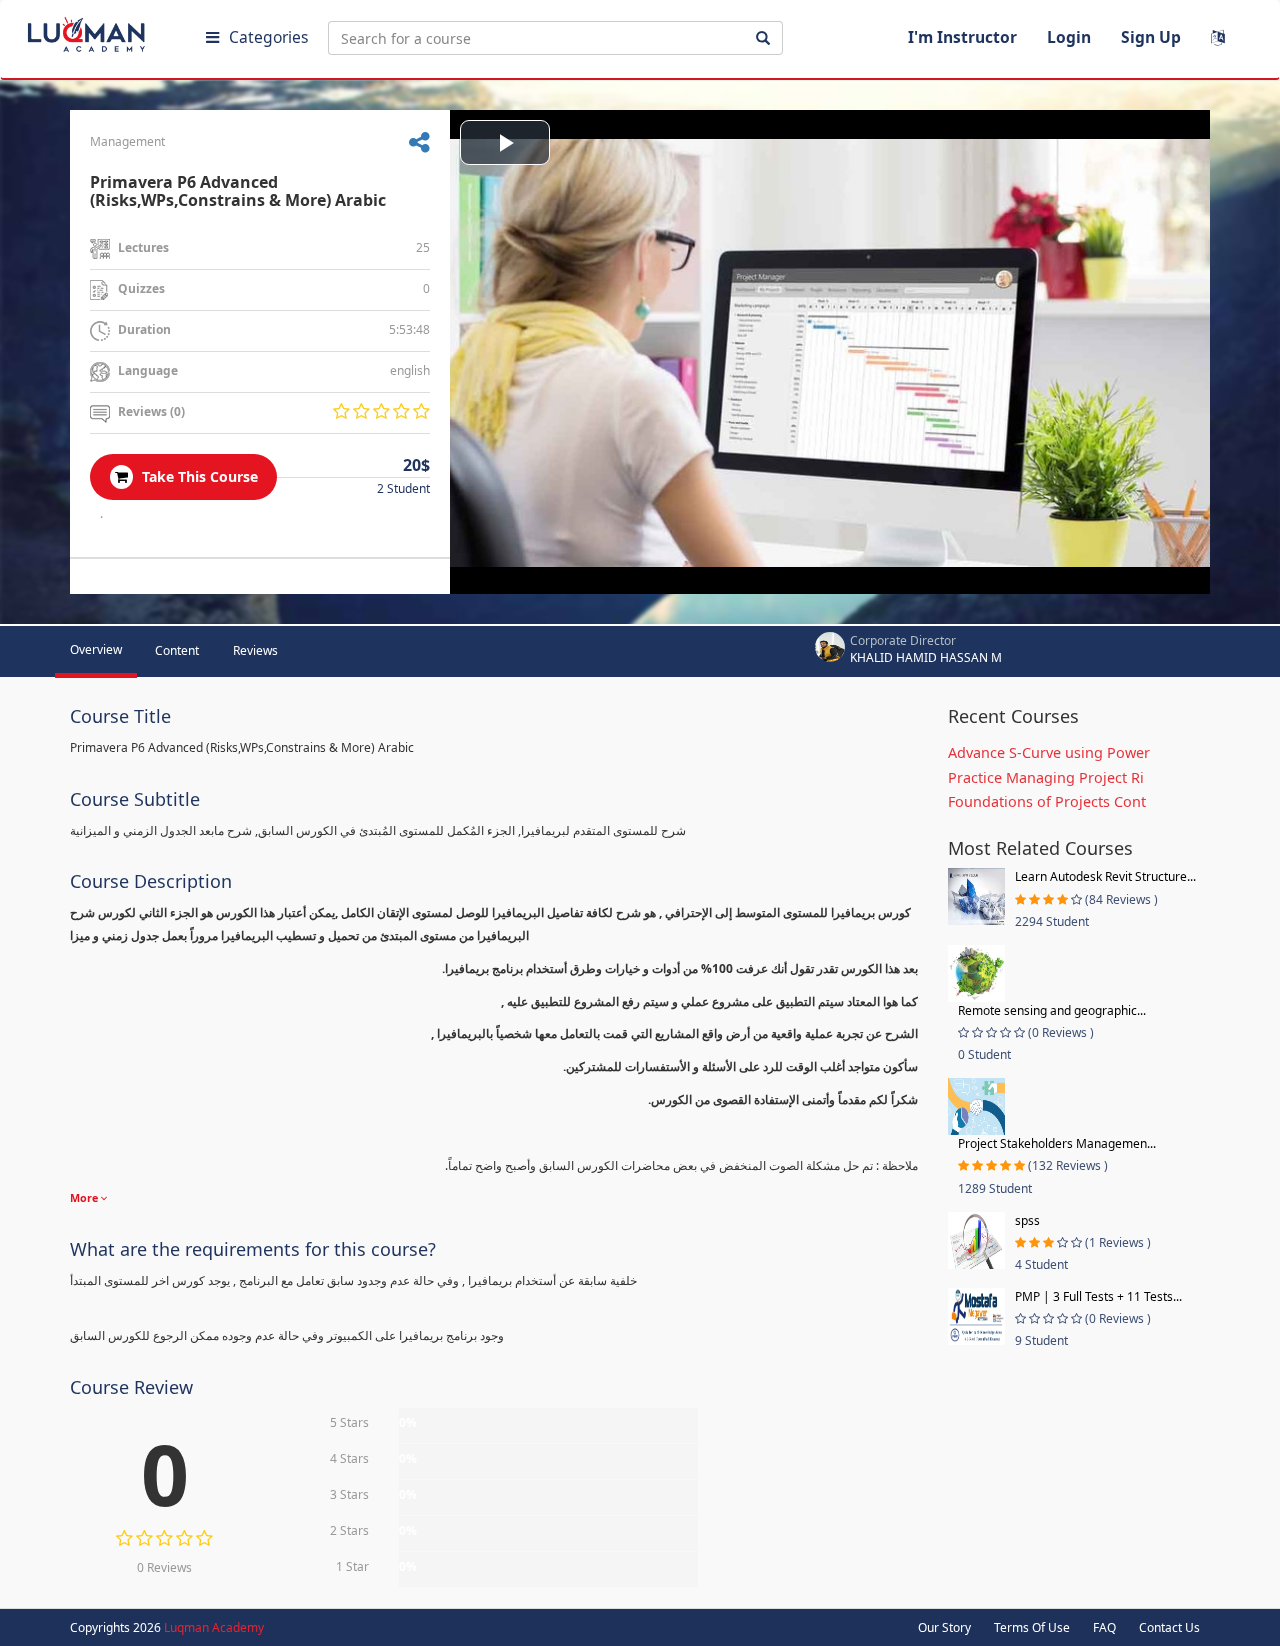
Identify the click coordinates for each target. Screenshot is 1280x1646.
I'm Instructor (962, 37)
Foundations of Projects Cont (1047, 801)
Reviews (255, 650)
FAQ (1104, 1627)
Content (177, 650)
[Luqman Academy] (101, 30)
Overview (96, 649)
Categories (268, 37)
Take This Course (198, 476)
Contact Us (1169, 1627)
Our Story (944, 1627)
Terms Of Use (1032, 1627)
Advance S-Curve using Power (1049, 752)
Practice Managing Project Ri (1046, 777)
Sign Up (1151, 37)
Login (1069, 37)
